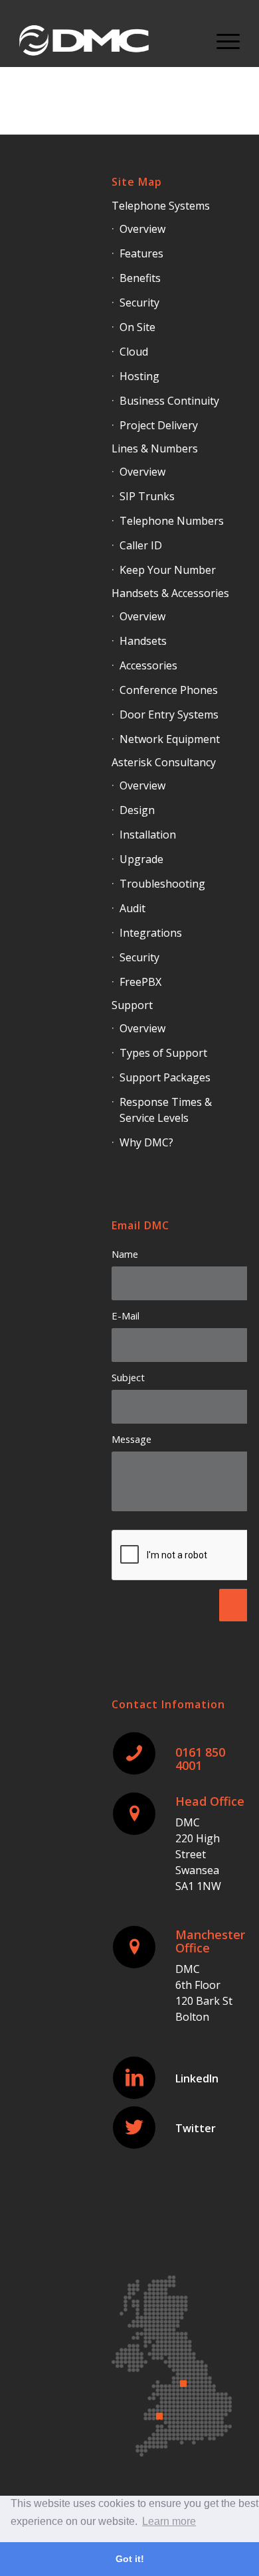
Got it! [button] (130, 2559)
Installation (148, 835)
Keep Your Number (168, 570)
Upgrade (141, 859)
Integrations (151, 933)
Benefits (140, 278)
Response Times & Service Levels (166, 1110)
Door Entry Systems (169, 714)
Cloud (134, 352)
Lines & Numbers (155, 448)
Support (132, 1005)
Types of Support (163, 1053)
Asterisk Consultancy (164, 762)
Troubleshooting (162, 884)
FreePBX (140, 982)
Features (141, 253)
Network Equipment (170, 739)
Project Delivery (159, 425)
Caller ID (141, 545)
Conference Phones (169, 690)
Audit (132, 908)
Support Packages (165, 1077)
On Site (137, 327)
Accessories (148, 665)
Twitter (196, 2128)
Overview (142, 229)
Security (139, 303)
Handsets (143, 641)
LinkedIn (197, 2078)
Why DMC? (146, 1142)
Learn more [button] (169, 2521)
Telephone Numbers (172, 521)
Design (137, 810)
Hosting (139, 376)
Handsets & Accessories (170, 593)
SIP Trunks (147, 496)
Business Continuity (169, 401)
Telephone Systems (161, 206)
